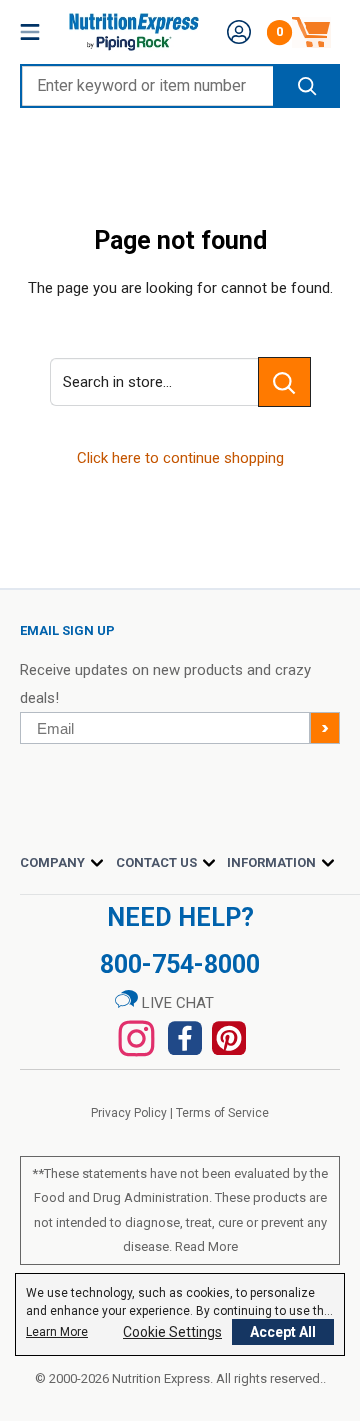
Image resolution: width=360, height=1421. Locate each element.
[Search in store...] (284, 382)
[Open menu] (30, 32)
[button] (239, 32)
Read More (206, 1246)
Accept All (283, 1332)
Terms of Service (222, 1113)
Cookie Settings (172, 1332)
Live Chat (176, 1003)
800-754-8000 (180, 964)
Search (305, 86)
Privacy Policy (129, 1113)
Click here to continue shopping (180, 458)
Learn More (57, 1332)
